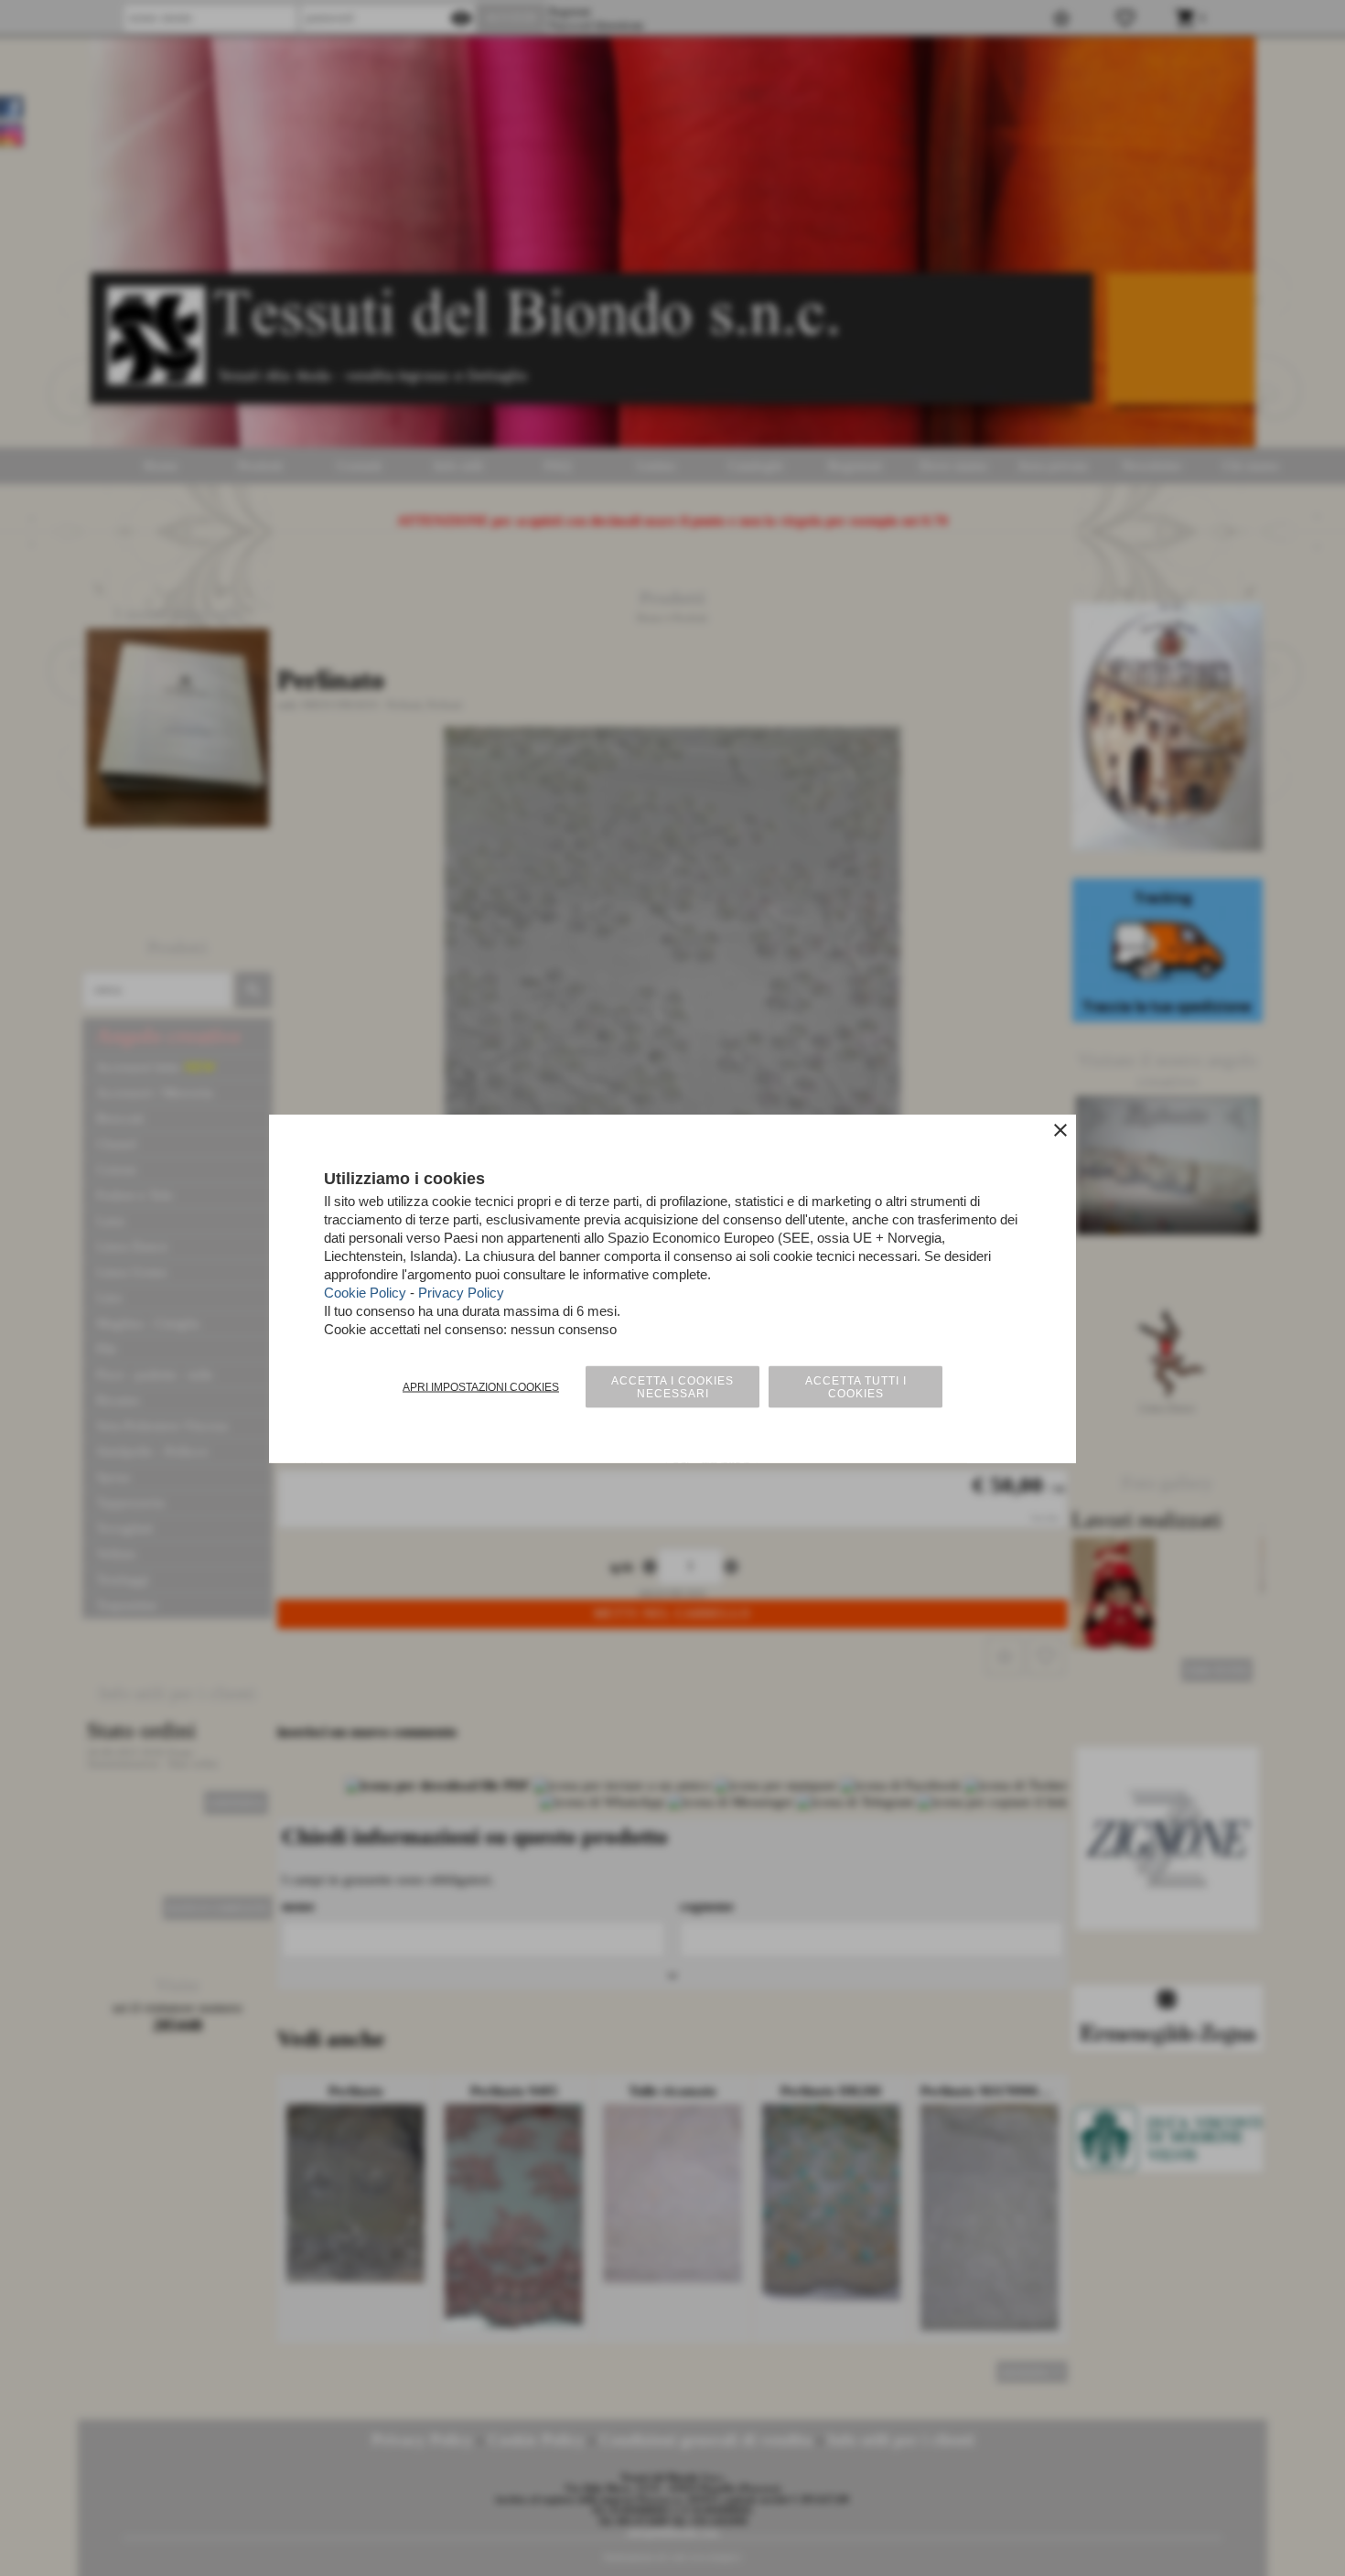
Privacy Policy (461, 1292)
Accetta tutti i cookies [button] (856, 1386)
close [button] (1060, 1129)
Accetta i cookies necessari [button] (672, 1386)
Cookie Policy (365, 1292)
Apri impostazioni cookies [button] (481, 1386)
